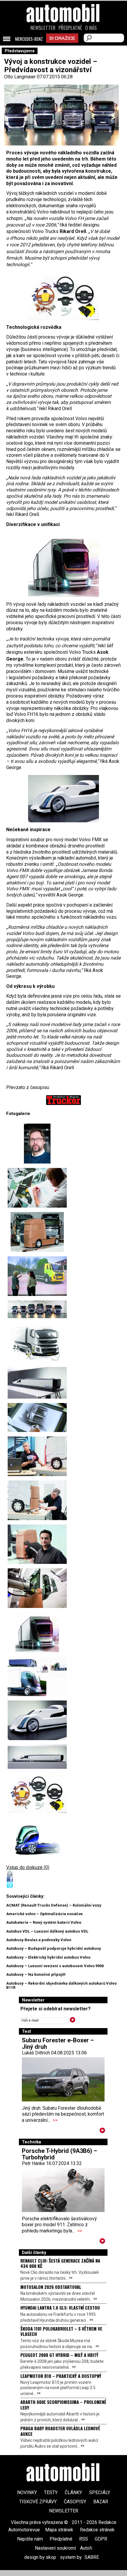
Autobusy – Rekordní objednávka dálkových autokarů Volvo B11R (61, 1985)
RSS (84, 2539)
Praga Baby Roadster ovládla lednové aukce (60, 2431)
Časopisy (75, 2502)
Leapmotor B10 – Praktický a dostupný (61, 2376)
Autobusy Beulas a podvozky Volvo (39, 1940)
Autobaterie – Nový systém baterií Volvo (44, 1922)
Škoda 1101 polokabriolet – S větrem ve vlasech (61, 2331)
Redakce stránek (97, 2530)
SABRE (92, 2557)
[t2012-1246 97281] (37, 1144)
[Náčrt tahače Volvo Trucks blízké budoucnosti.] (37, 1837)
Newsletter (43, 28)
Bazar (101, 2502)
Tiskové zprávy (38, 2502)
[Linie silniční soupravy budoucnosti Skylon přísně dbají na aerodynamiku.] (37, 1757)
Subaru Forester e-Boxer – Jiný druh (58, 2043)
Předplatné (70, 28)
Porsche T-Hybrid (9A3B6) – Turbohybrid (60, 2154)
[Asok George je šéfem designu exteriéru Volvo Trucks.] (37, 1544)
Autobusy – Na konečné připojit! (36, 1974)
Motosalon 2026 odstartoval (51, 2287)
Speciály (100, 2492)
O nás (91, 28)
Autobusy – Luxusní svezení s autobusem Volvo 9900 (55, 1966)
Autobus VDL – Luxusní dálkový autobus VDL (47, 1931)
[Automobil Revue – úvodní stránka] (63, 47)
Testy (51, 2492)
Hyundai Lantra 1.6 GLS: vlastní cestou (60, 2308)
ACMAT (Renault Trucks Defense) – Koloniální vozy (54, 1905)
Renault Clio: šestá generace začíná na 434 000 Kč (60, 2263)
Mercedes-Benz (29, 39)
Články (73, 2492)
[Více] (102, 2131)
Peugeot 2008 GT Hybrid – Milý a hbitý (59, 2355)
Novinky (27, 2492)
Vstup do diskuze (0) (28, 1867)
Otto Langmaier (20, 77)
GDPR (101, 2539)
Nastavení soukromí (55, 2548)
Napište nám (30, 2539)
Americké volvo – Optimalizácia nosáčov (44, 1914)
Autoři (86, 2548)
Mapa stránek (59, 2530)
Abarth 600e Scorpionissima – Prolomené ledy (63, 2405)
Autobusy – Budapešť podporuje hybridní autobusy (54, 1948)
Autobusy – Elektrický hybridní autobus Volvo (48, 1957)
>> (55, 2120)
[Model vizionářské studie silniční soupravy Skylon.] (37, 1383)
